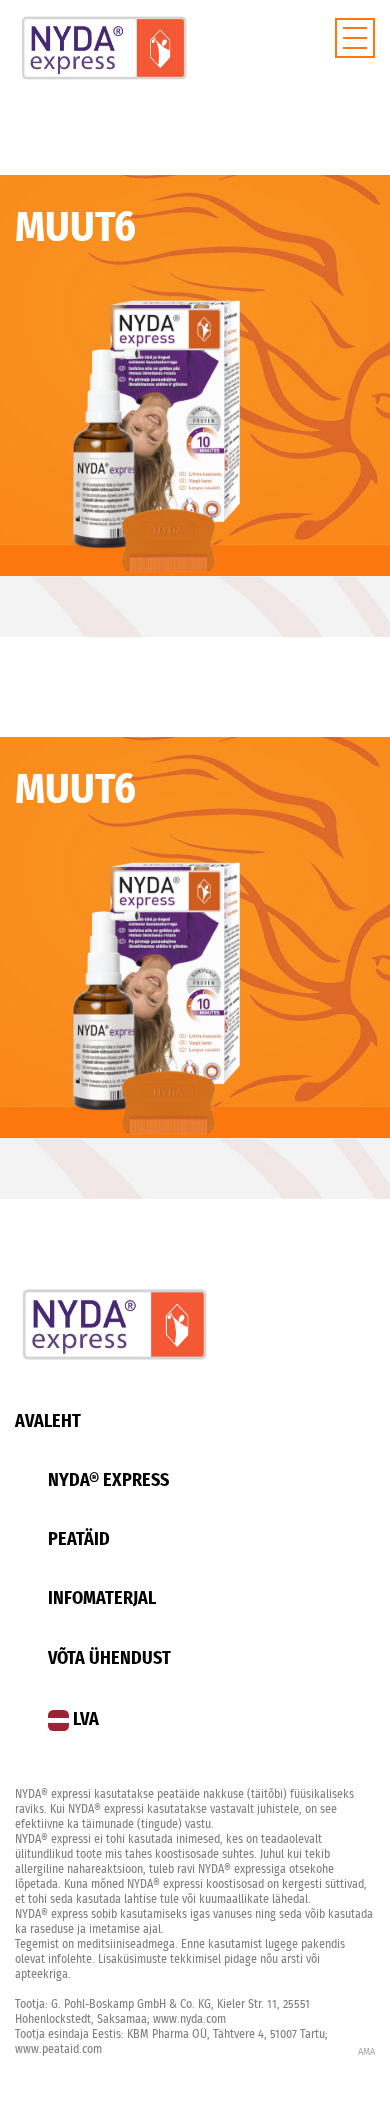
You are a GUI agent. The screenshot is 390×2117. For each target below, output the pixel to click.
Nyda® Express (108, 1481)
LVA (84, 1720)
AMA (366, 2052)
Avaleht (48, 1422)
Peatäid (79, 1540)
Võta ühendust (109, 1659)
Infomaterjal (102, 1599)
